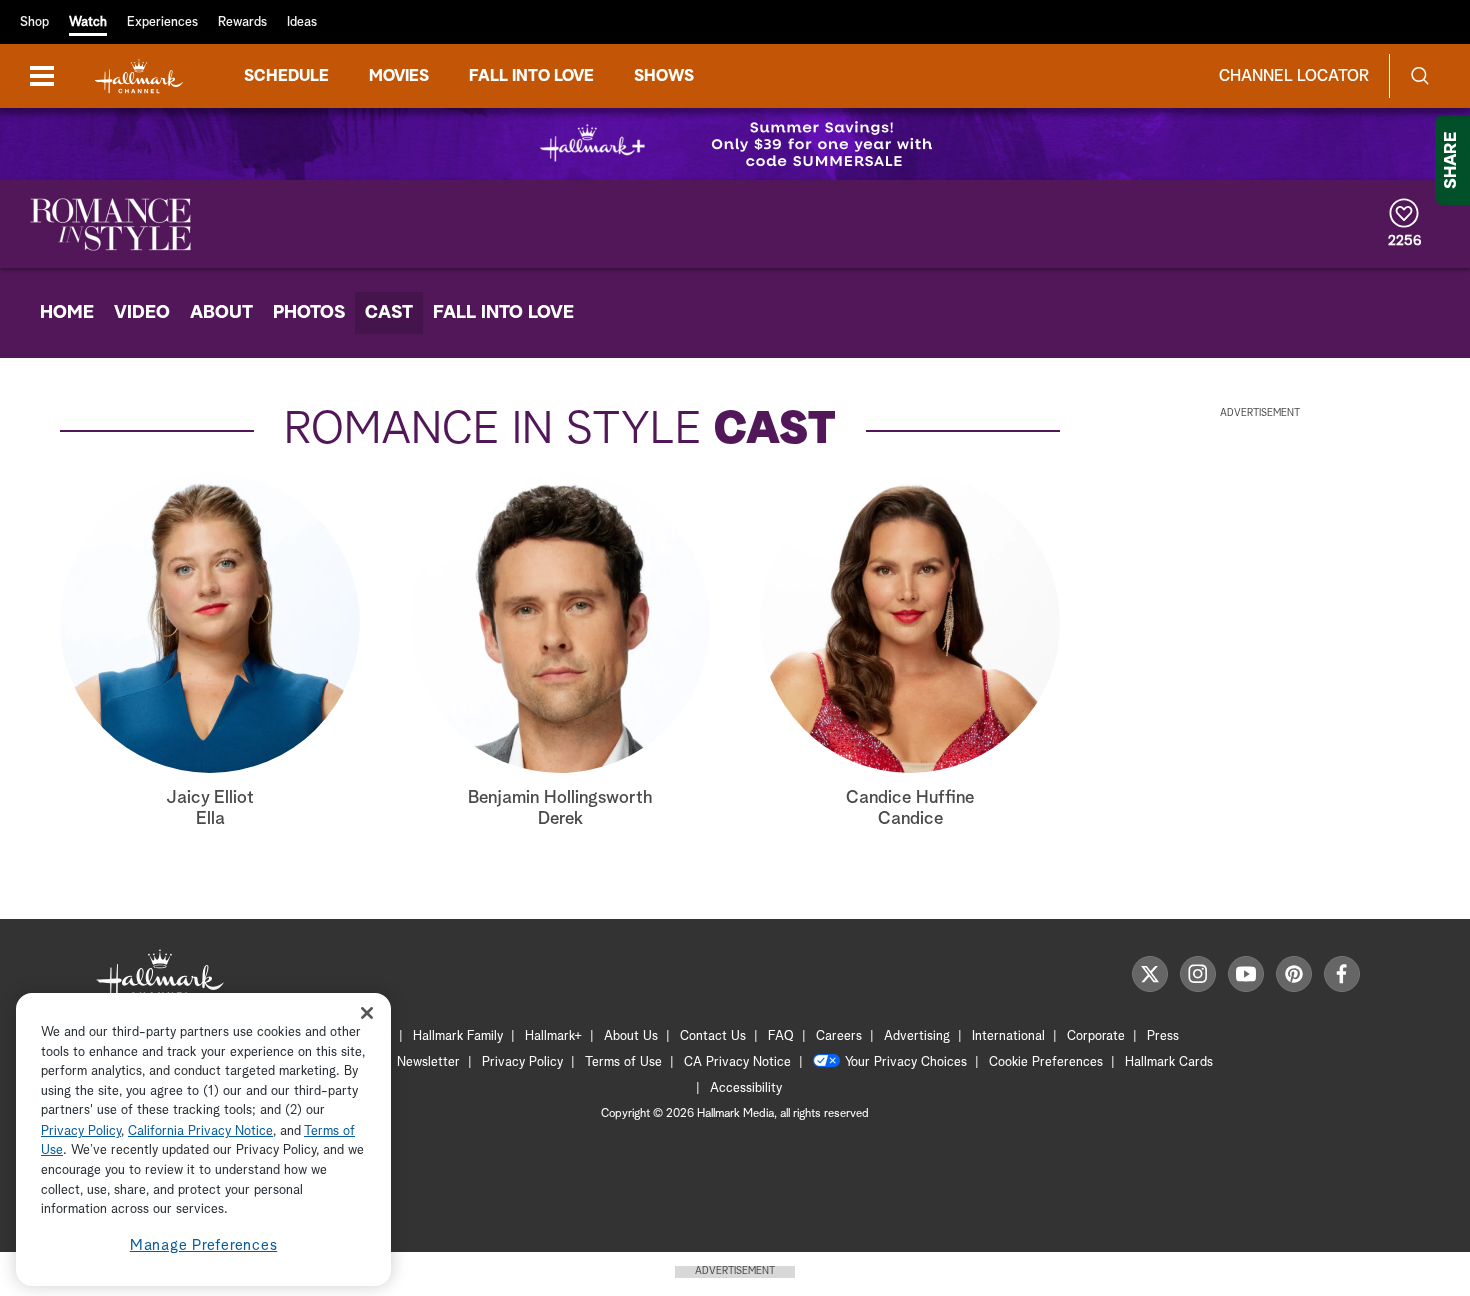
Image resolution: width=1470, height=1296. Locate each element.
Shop (34, 22)
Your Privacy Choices (906, 1062)
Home (67, 313)
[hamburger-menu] (42, 76)
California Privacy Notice (200, 1131)
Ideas (302, 22)
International (1008, 1036)
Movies (399, 76)
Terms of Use (623, 1062)
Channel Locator (1294, 76)
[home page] (139, 76)
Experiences (162, 22)
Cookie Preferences (1046, 1062)
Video (142, 313)
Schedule (286, 76)
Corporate (1096, 1036)
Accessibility (746, 1088)
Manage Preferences (204, 1245)
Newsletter (428, 1062)
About (221, 313)
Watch (88, 22)
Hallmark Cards (1169, 1062)
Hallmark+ (553, 1036)
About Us (631, 1036)
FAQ (781, 1036)
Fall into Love (531, 76)
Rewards (242, 22)
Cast (389, 313)
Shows (664, 76)
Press (1163, 1036)
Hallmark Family (458, 1036)
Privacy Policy (522, 1062)
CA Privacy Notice (737, 1062)
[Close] (367, 1013)
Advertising (917, 1036)
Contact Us (713, 1036)
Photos (309, 313)
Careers (839, 1036)
